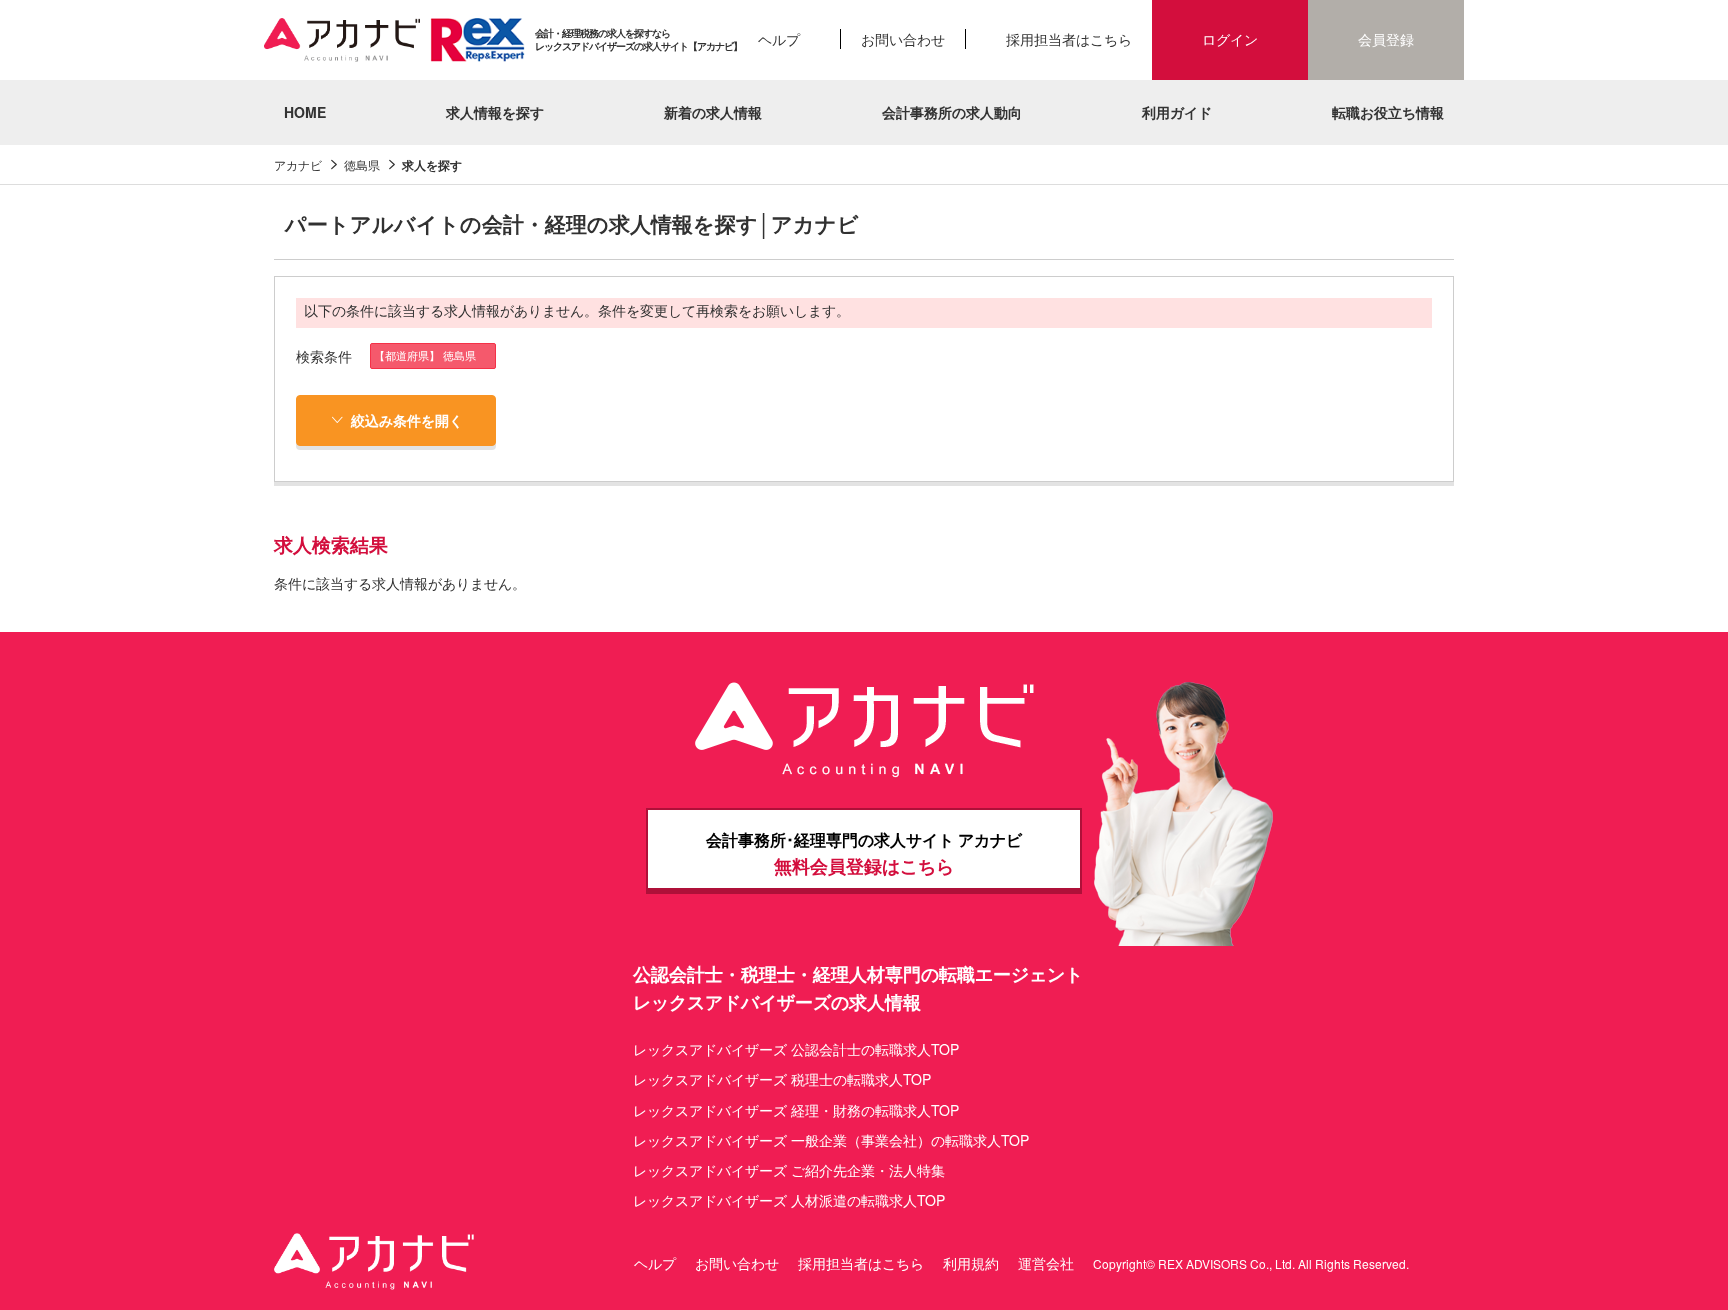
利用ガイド (1177, 112)
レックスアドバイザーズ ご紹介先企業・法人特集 (789, 1170)
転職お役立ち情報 (1388, 112)
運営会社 (1046, 1263)
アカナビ (298, 164)
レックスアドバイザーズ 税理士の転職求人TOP (782, 1079)
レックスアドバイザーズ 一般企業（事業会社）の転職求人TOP (831, 1140)
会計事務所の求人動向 (952, 112)
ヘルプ (779, 39)
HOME (305, 112)
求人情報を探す (495, 112)
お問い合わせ (903, 39)
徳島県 (362, 164)
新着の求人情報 (713, 112)
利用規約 (971, 1263)
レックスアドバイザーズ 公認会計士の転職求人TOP (796, 1049)
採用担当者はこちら (1069, 39)
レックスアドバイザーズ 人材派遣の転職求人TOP (789, 1200)
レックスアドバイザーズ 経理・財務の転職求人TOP (796, 1110)
